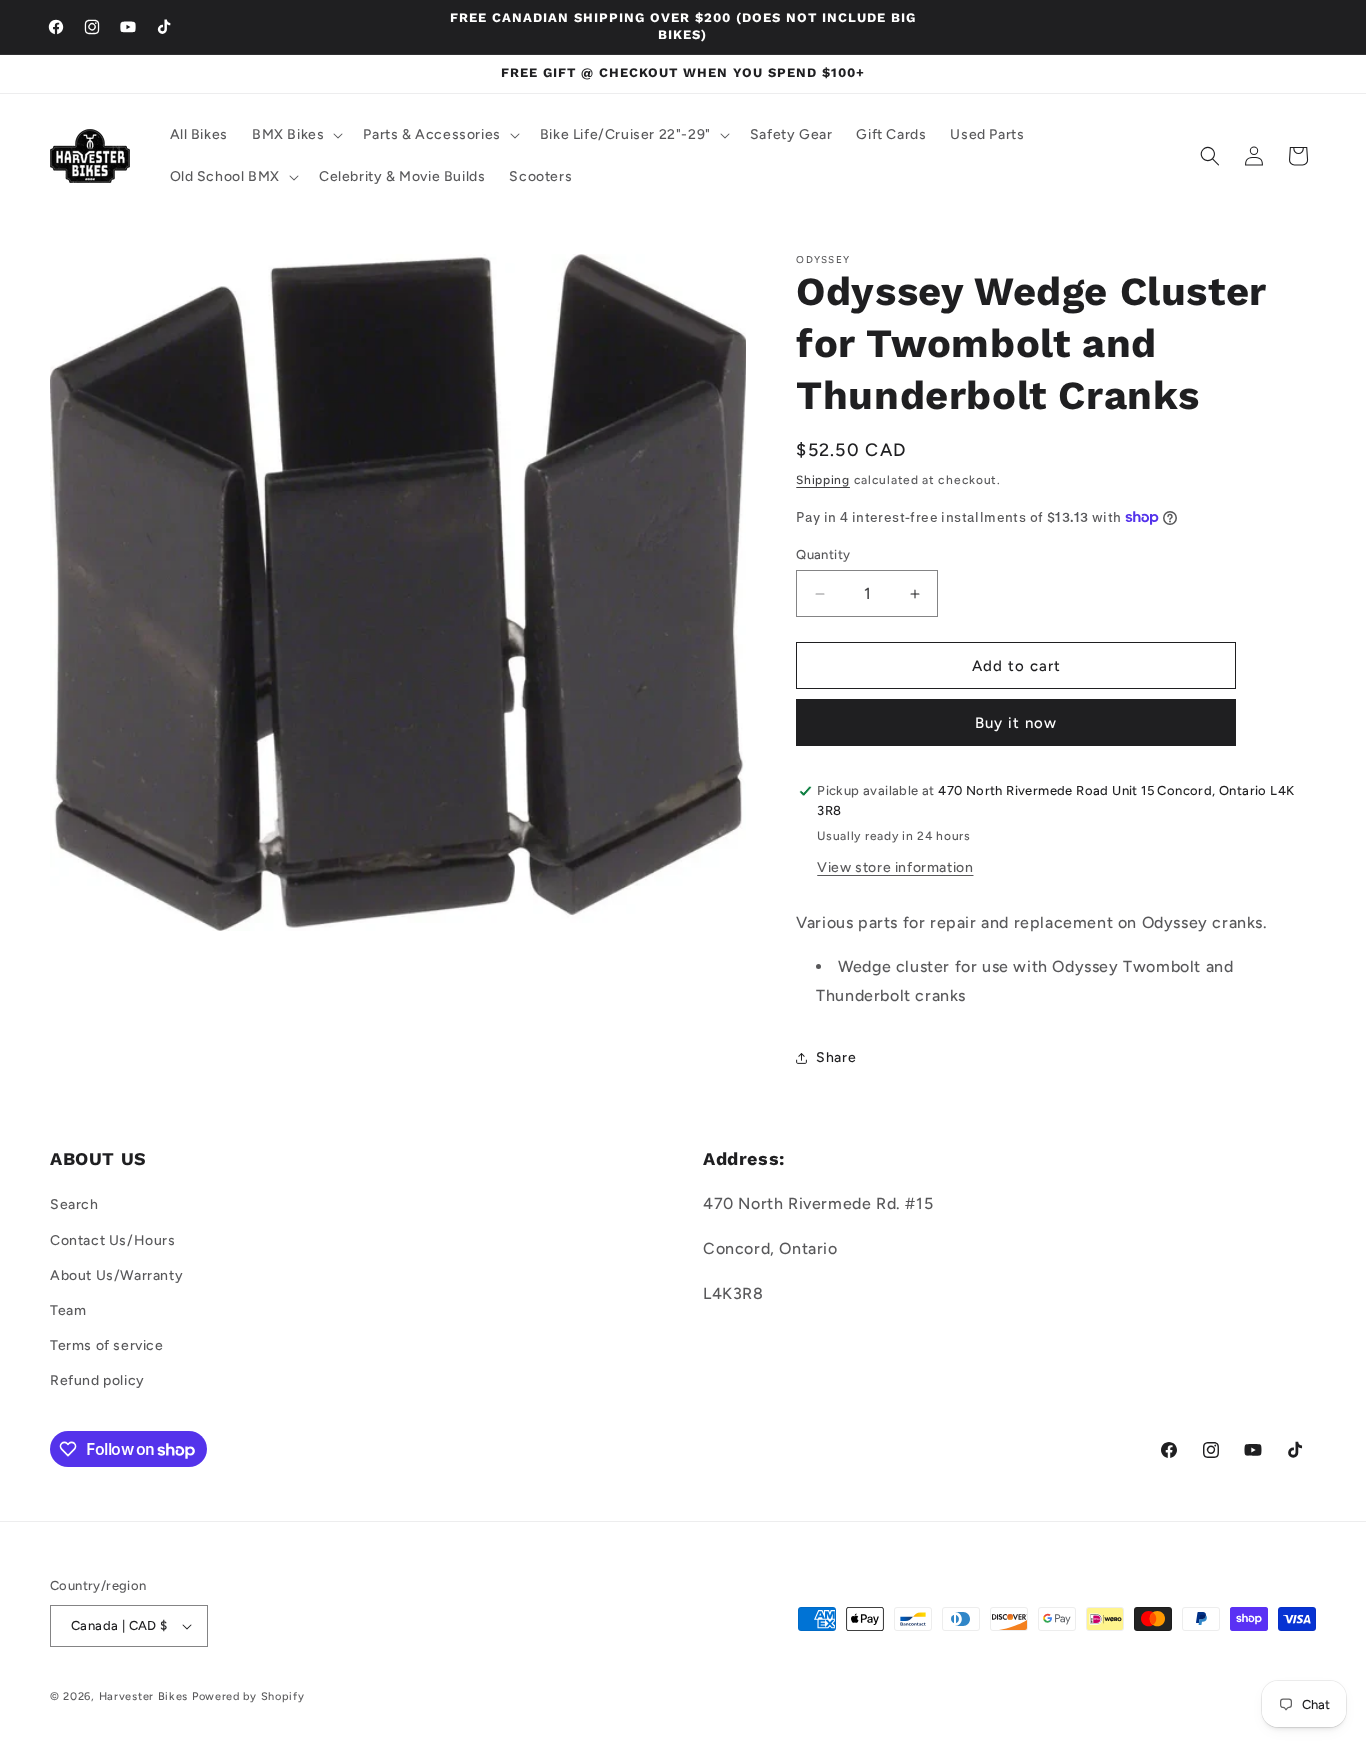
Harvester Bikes (144, 1696)
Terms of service (107, 1345)
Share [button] (836, 1057)
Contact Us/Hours (113, 1240)
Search (74, 1205)
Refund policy (97, 1381)
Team (68, 1310)
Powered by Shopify (248, 1696)
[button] (295, 135)
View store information (895, 867)
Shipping (823, 480)
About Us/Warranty (116, 1275)
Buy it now (1016, 723)
